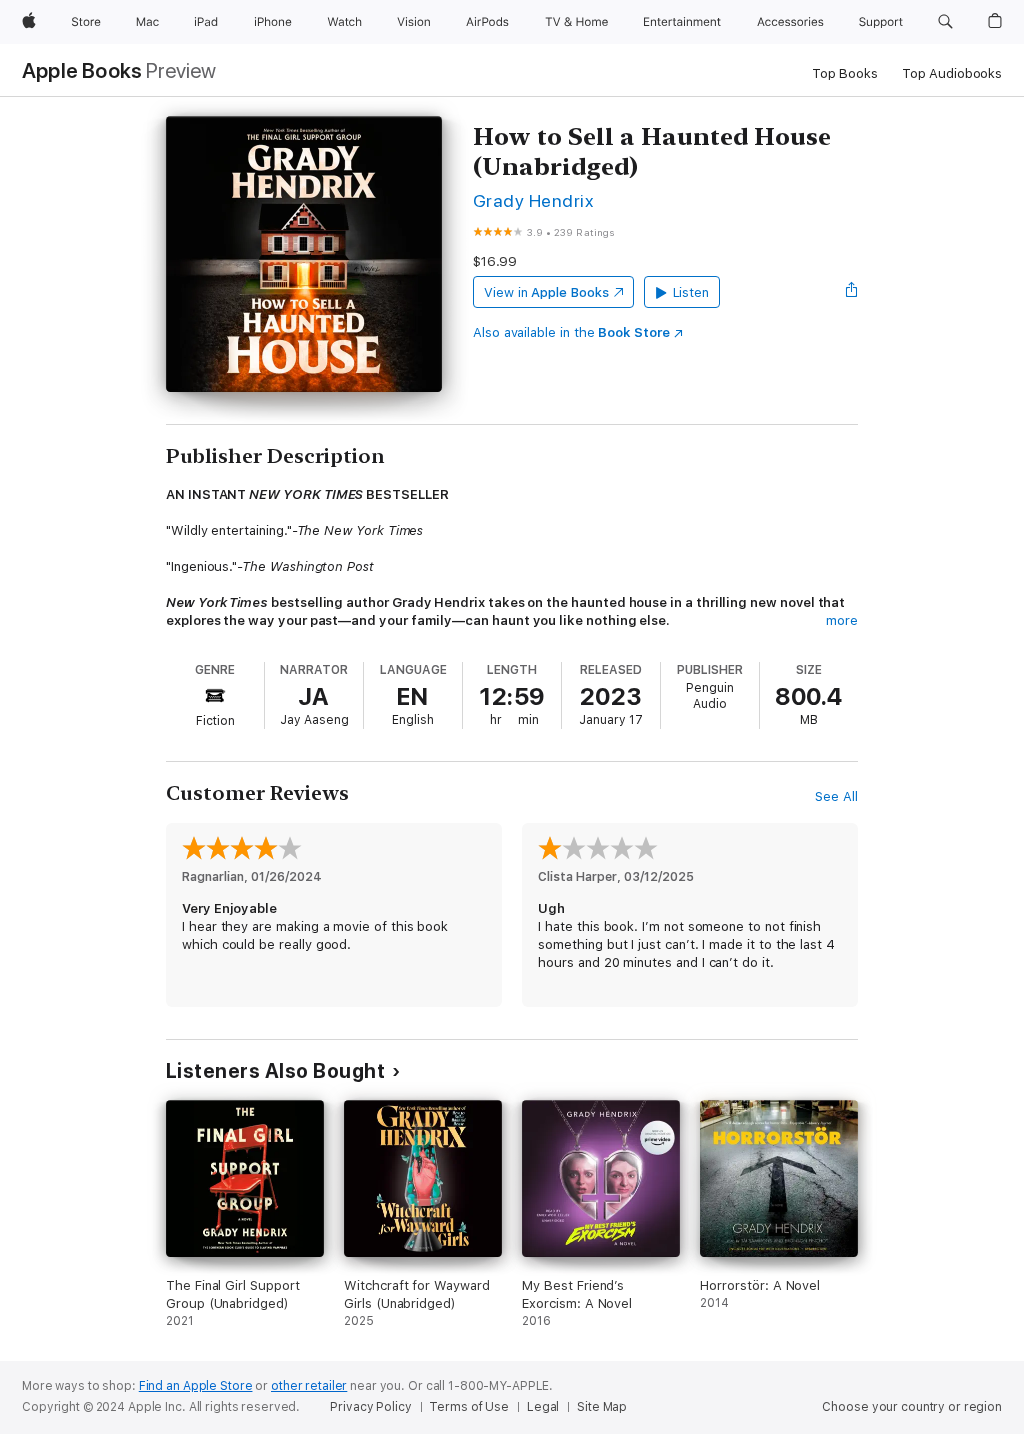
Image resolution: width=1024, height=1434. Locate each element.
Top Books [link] (845, 73)
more (842, 620)
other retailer (309, 1386)
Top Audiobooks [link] (952, 73)
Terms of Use (469, 1407)
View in (546, 292)
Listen (691, 292)
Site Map (602, 1407)
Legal (543, 1407)
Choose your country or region (912, 1407)
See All (836, 796)
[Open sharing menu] (852, 292)
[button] (945, 22)
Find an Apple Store (196, 1386)
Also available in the (571, 332)
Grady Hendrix (533, 200)
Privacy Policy (370, 1407)
